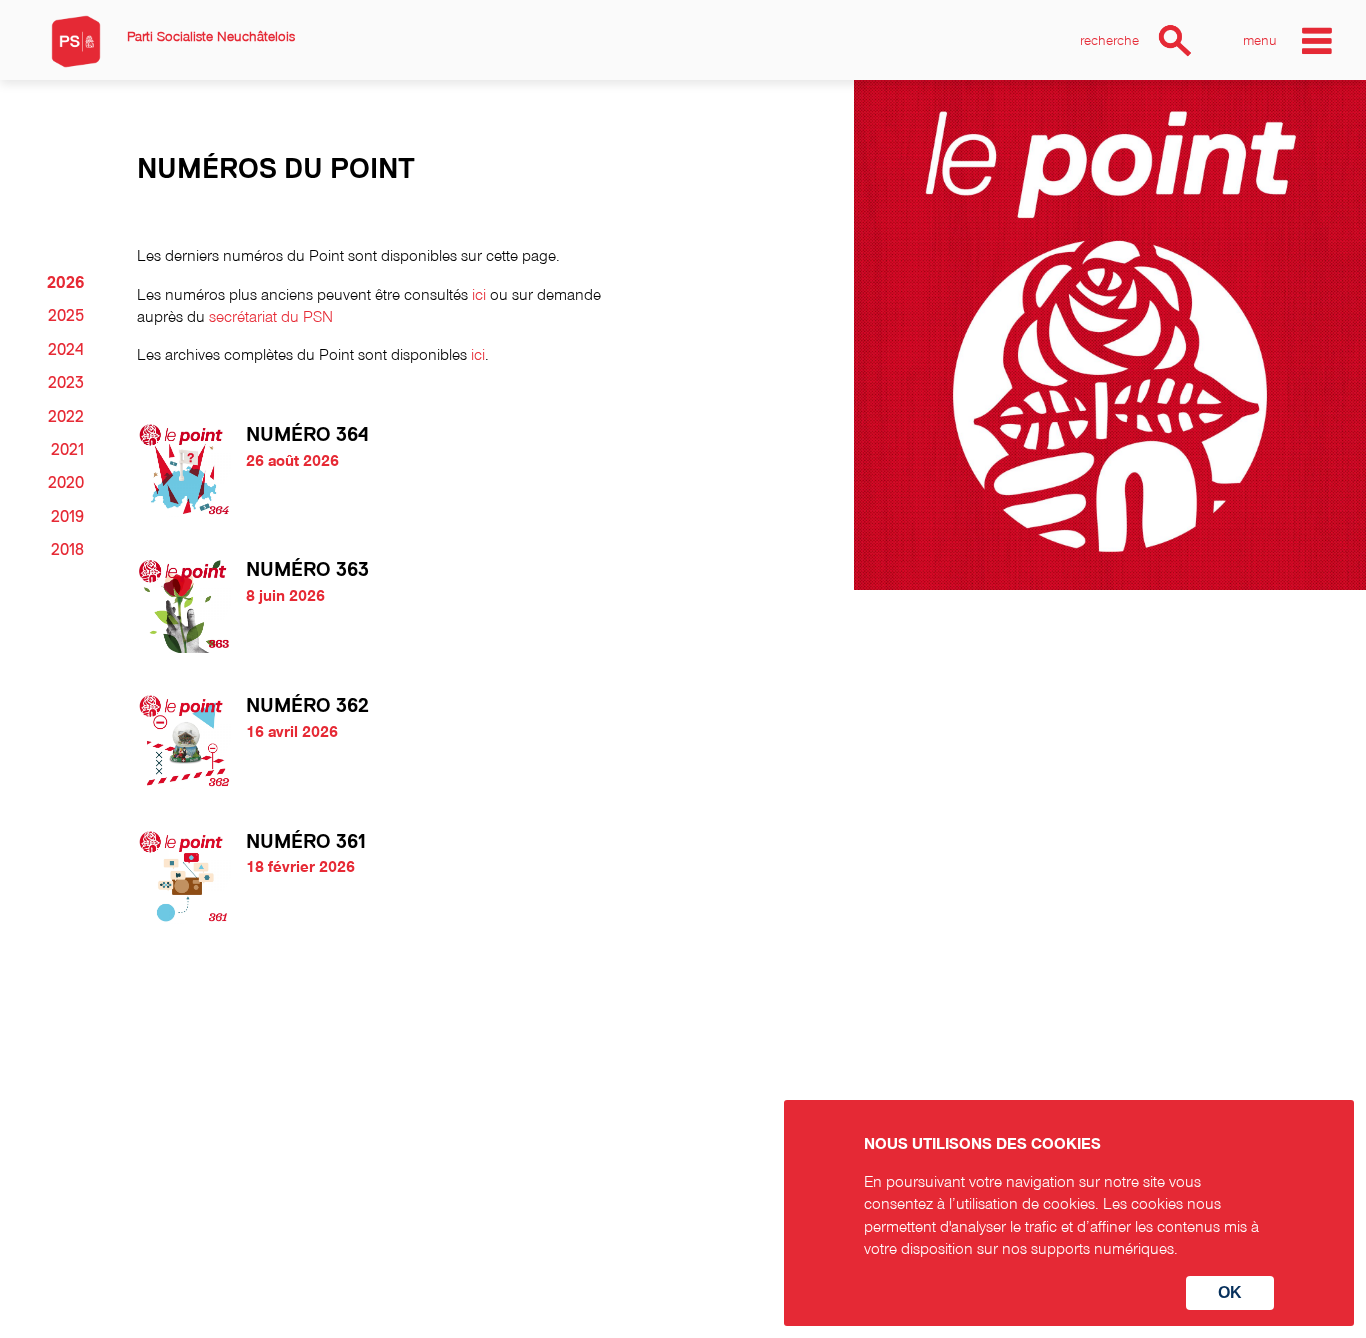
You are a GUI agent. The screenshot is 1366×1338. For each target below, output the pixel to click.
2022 (66, 417)
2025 (66, 316)
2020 (66, 483)
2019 (67, 517)
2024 (66, 350)
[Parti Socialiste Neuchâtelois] (76, 41)
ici (479, 294)
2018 (67, 550)
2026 (65, 283)
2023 (66, 383)
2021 (67, 450)
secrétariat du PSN (271, 316)
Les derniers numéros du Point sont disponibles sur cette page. (350, 255)
